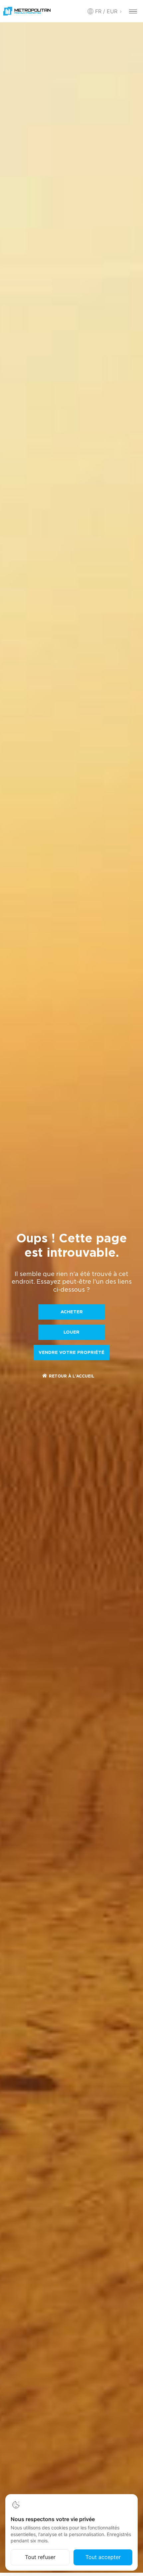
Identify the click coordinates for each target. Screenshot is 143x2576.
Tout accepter (103, 2557)
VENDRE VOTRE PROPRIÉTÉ (71, 1353)
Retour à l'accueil (72, 1376)
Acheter (72, 1312)
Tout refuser (40, 2557)
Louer (71, 1332)
